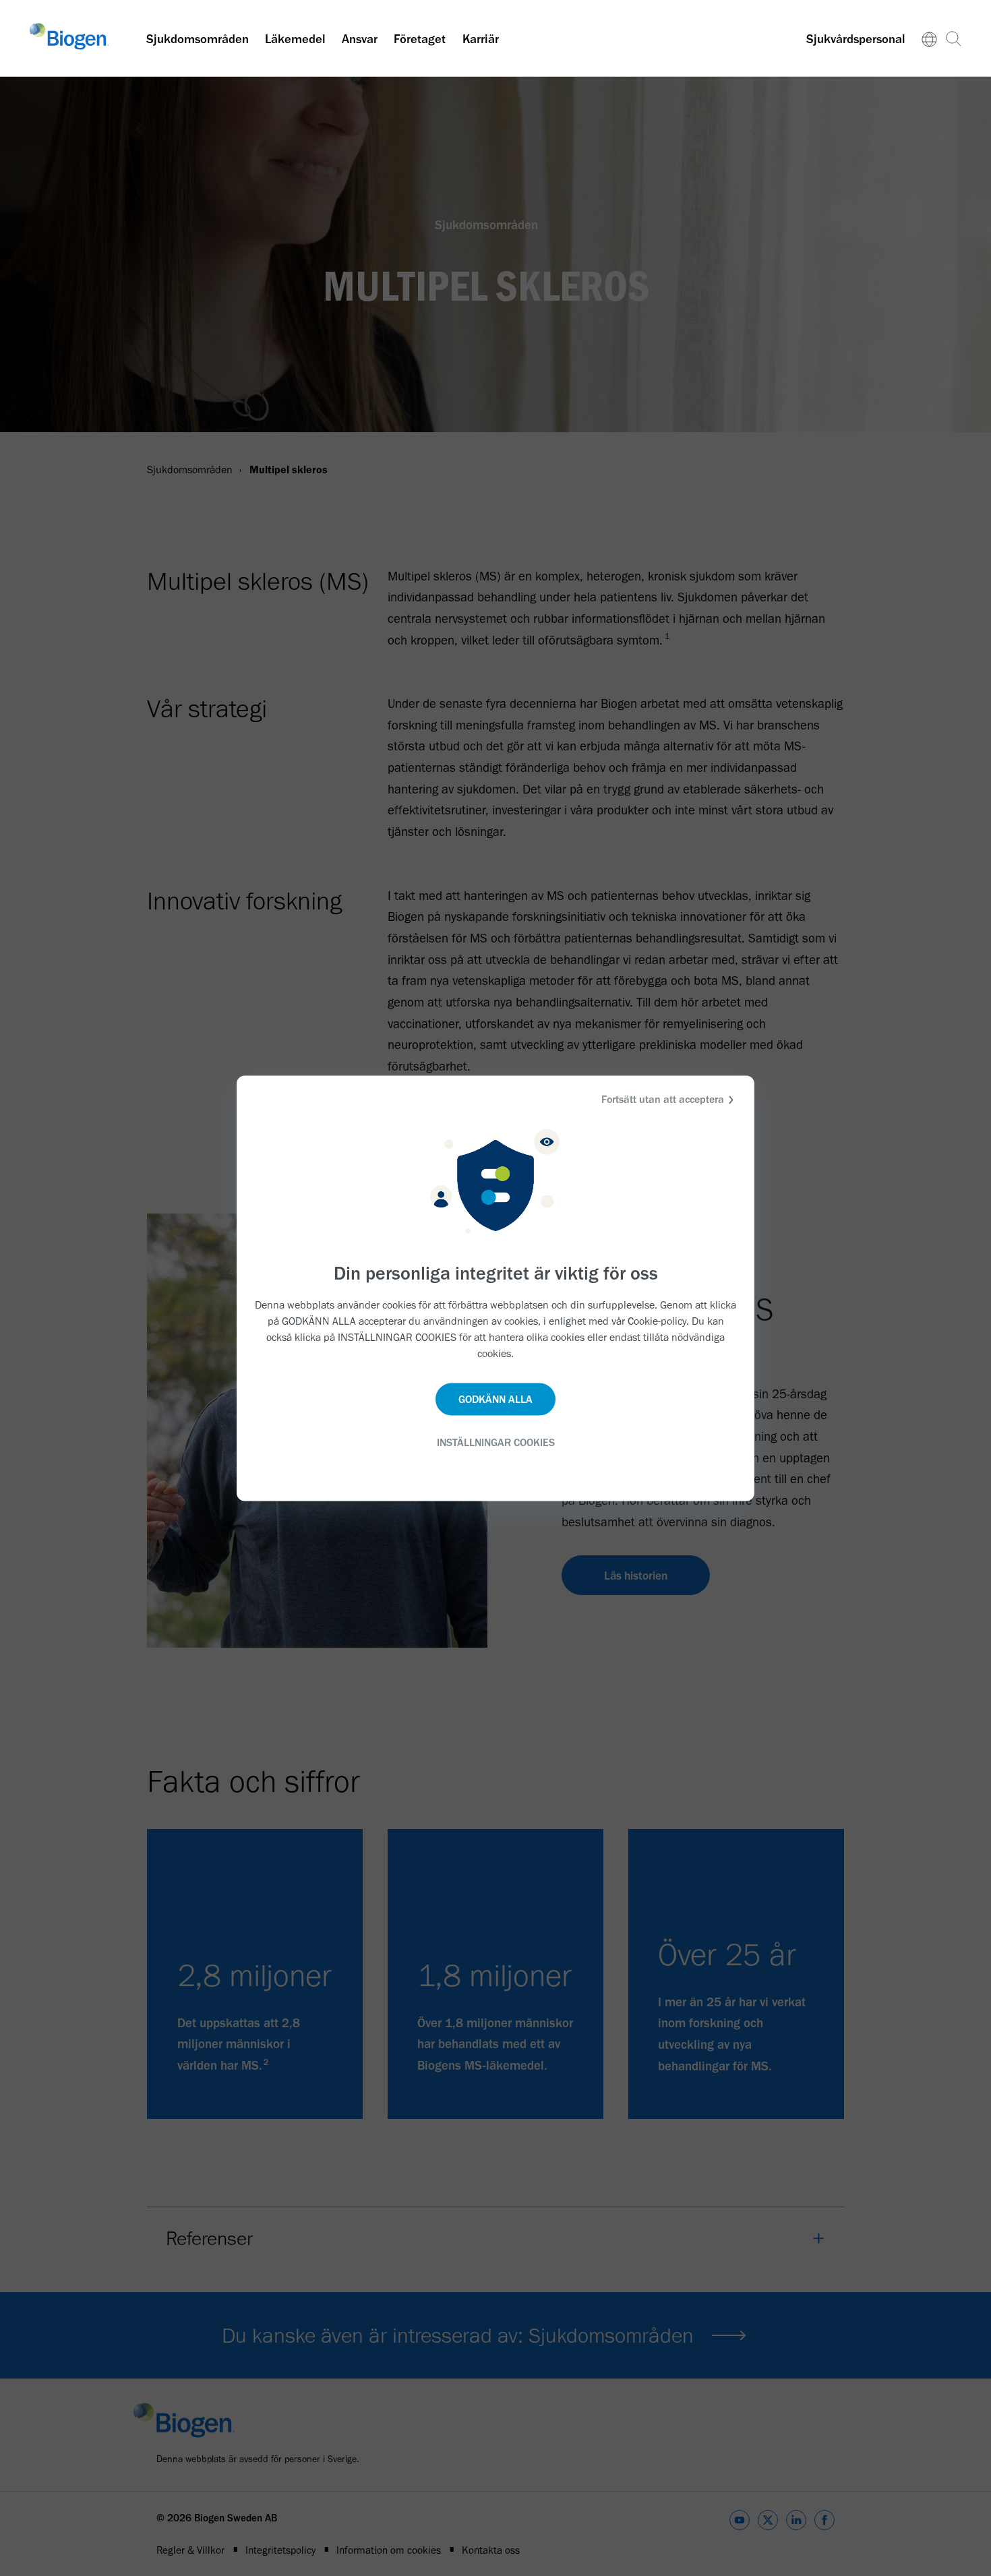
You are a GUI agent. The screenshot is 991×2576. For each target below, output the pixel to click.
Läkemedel (295, 39)
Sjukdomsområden (198, 39)
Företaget (420, 39)
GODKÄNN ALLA (495, 1399)
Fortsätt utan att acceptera (663, 1099)
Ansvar (360, 39)
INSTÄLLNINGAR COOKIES (496, 1442)
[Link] (930, 38)
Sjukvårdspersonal (856, 39)
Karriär (481, 39)
